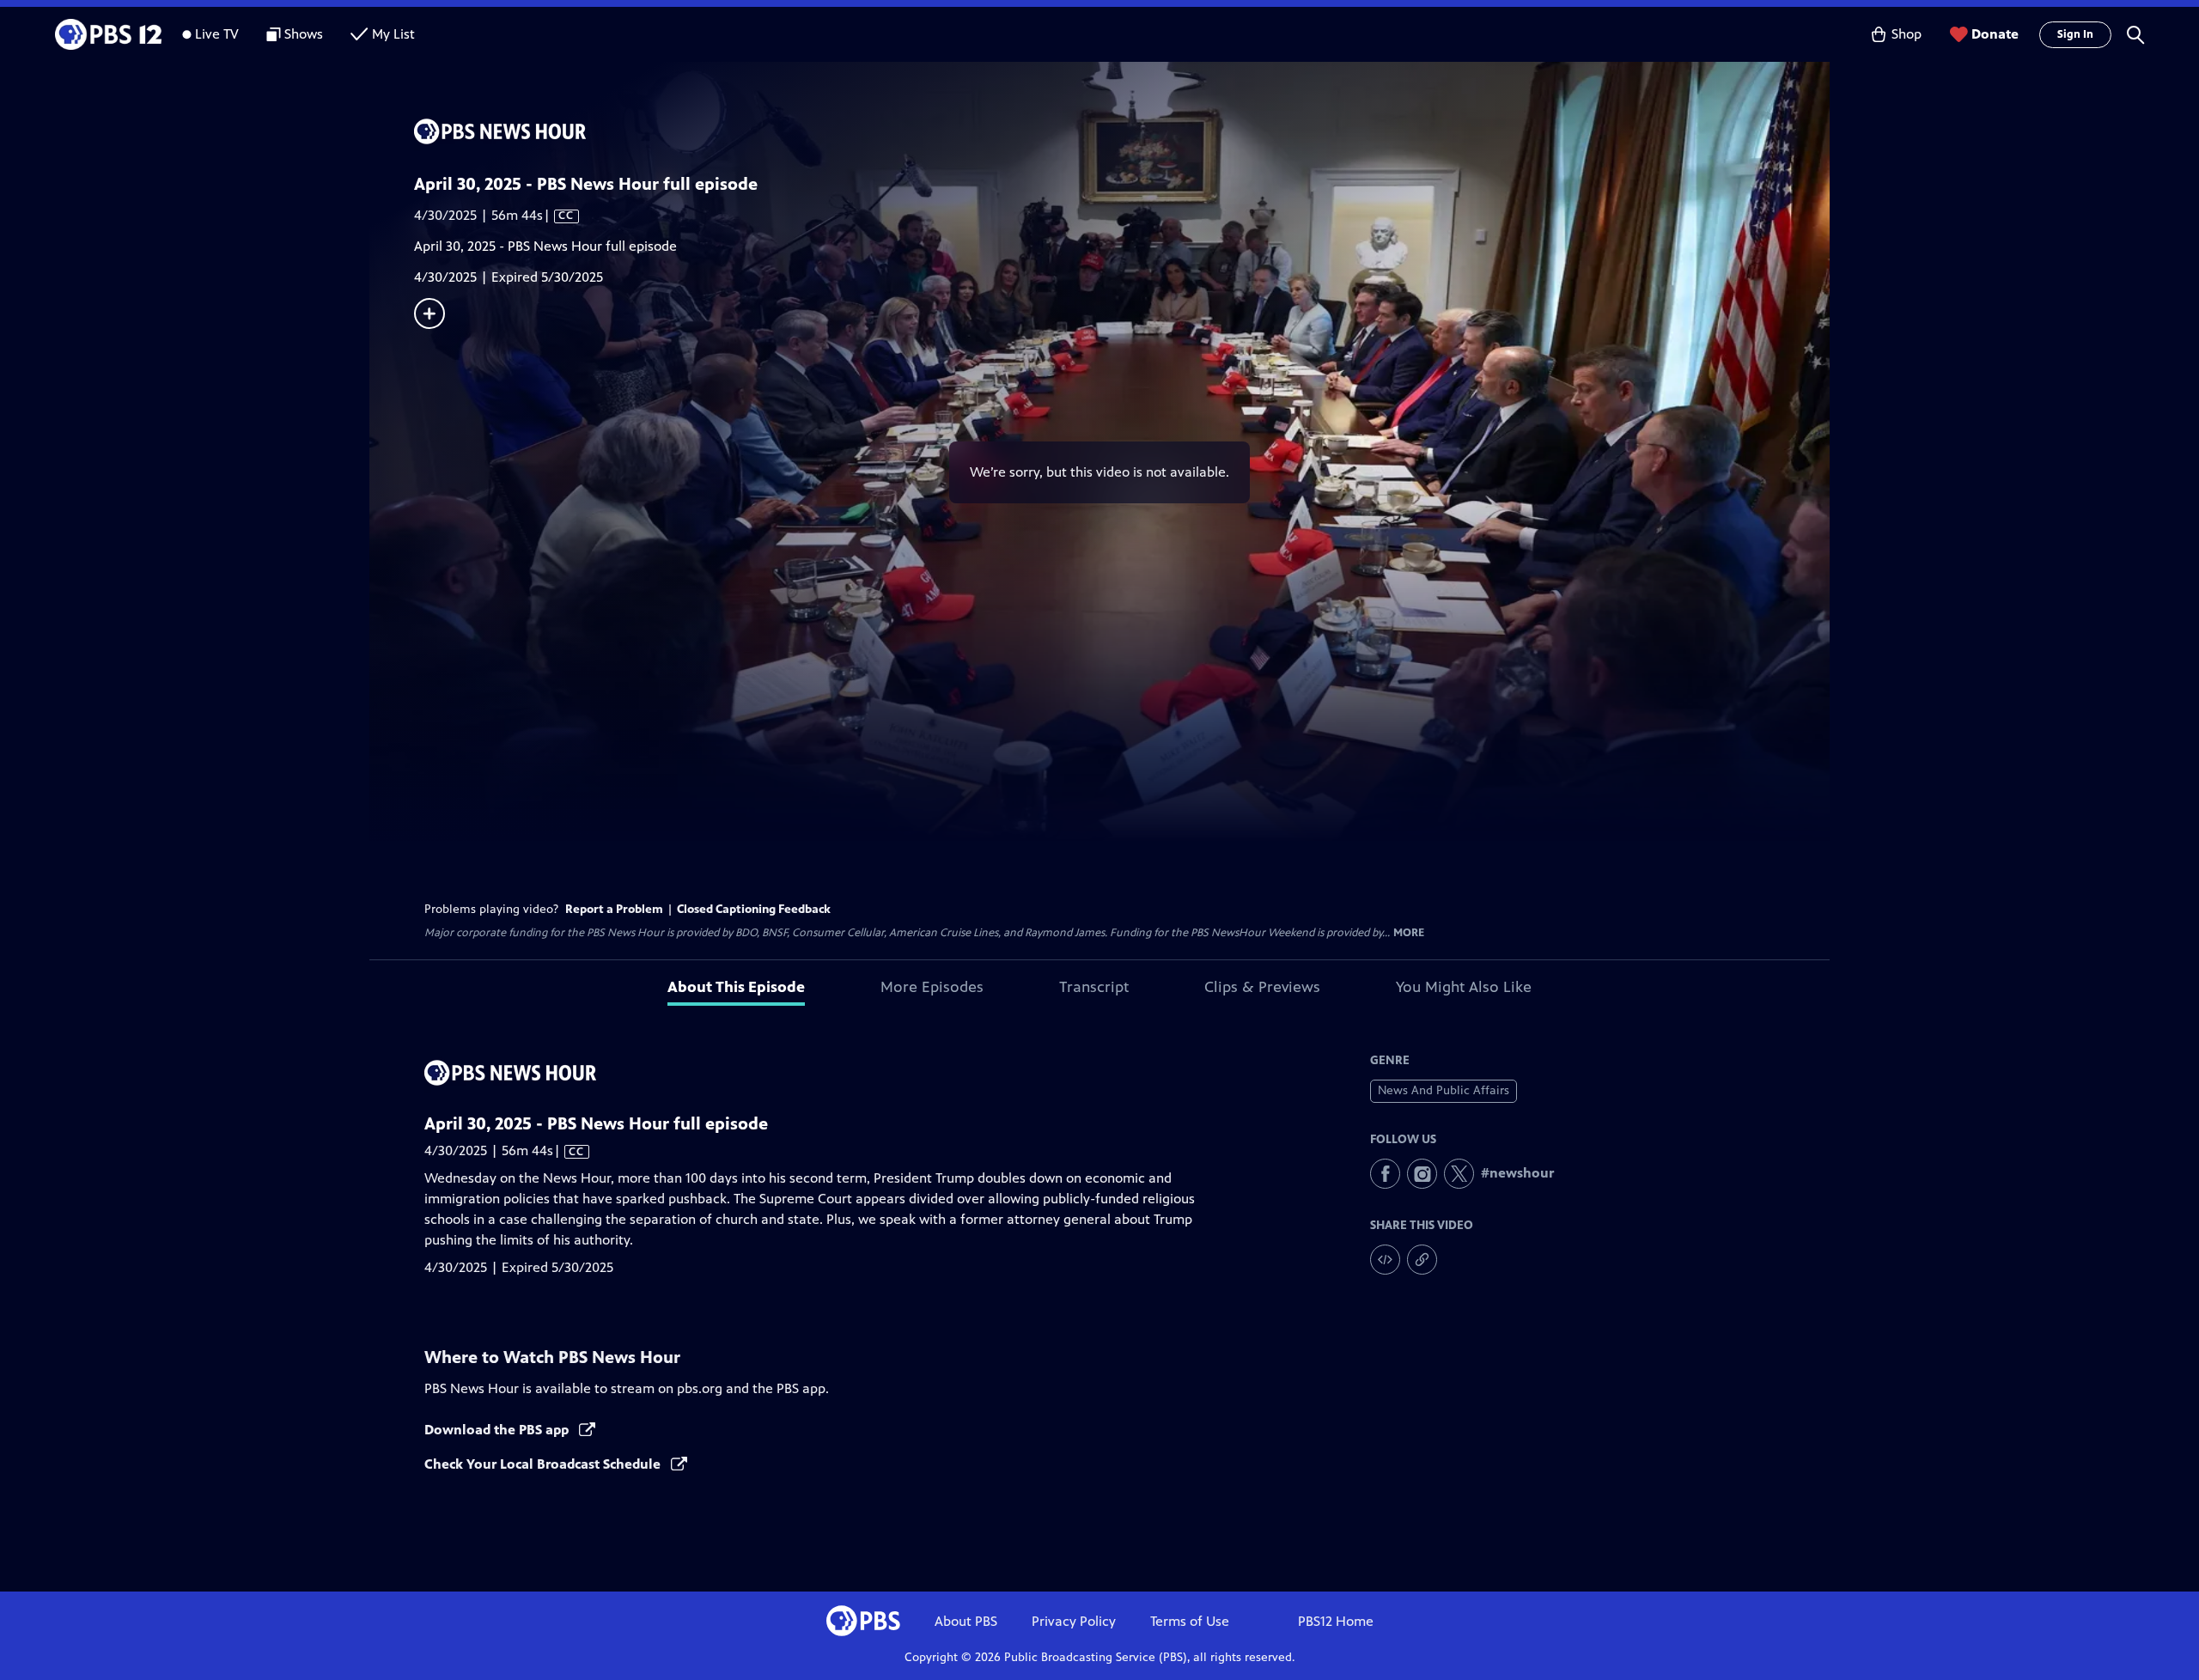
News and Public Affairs (1444, 1090)
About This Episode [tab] (736, 987)
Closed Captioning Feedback (754, 909)
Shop (1907, 34)
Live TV (217, 34)
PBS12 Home (1336, 1621)
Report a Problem (614, 909)
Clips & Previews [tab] (1262, 987)
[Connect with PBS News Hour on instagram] (1422, 1174)
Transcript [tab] (1094, 987)
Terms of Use (1190, 1621)
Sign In (2075, 34)
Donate (1995, 34)
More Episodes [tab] (932, 987)
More (1409, 933)
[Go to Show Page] (1122, 131)
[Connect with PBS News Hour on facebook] (1385, 1174)
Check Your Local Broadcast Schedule (544, 1464)
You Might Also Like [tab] (1464, 987)
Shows (304, 34)
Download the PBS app (498, 1430)
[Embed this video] (1385, 1260)
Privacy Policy (1074, 1621)
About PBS (966, 1621)
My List (393, 34)
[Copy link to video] (1422, 1260)
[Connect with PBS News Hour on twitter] (1459, 1174)
